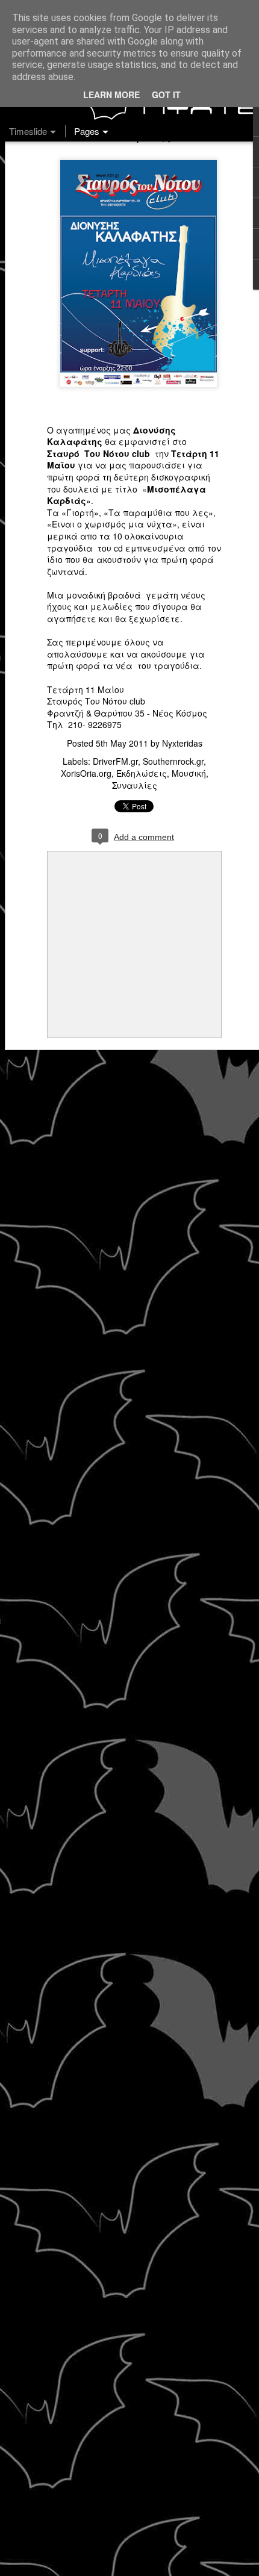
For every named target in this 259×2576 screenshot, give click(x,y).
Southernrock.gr (173, 761)
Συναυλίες (135, 785)
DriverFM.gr (115, 761)
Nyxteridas (182, 743)
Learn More (111, 95)
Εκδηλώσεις (142, 773)
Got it (166, 95)
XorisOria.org (86, 773)
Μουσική (189, 773)
